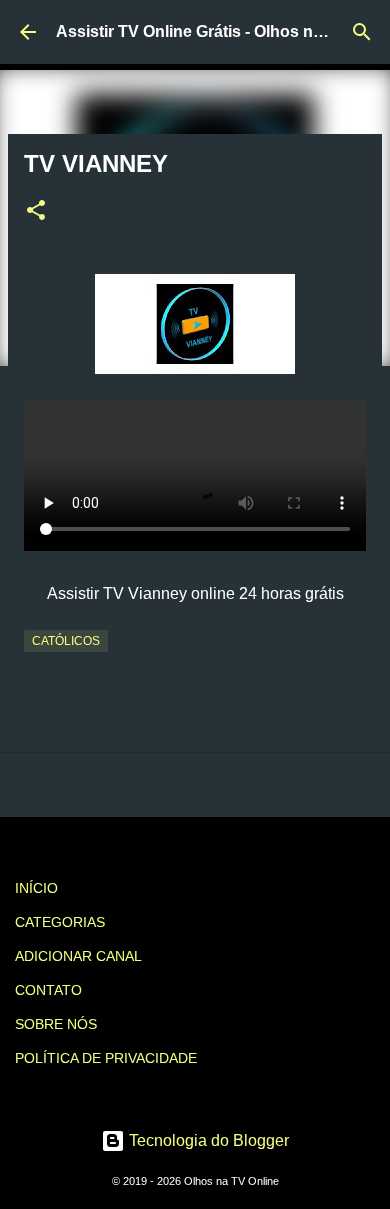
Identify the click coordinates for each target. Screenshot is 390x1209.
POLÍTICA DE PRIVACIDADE (106, 1058)
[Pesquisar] (362, 32)
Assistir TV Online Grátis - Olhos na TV (201, 31)
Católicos (66, 641)
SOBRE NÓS (56, 1024)
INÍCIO (36, 888)
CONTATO (48, 990)
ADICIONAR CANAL (78, 956)
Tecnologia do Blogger (207, 1140)
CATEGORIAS (60, 922)
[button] (36, 212)
